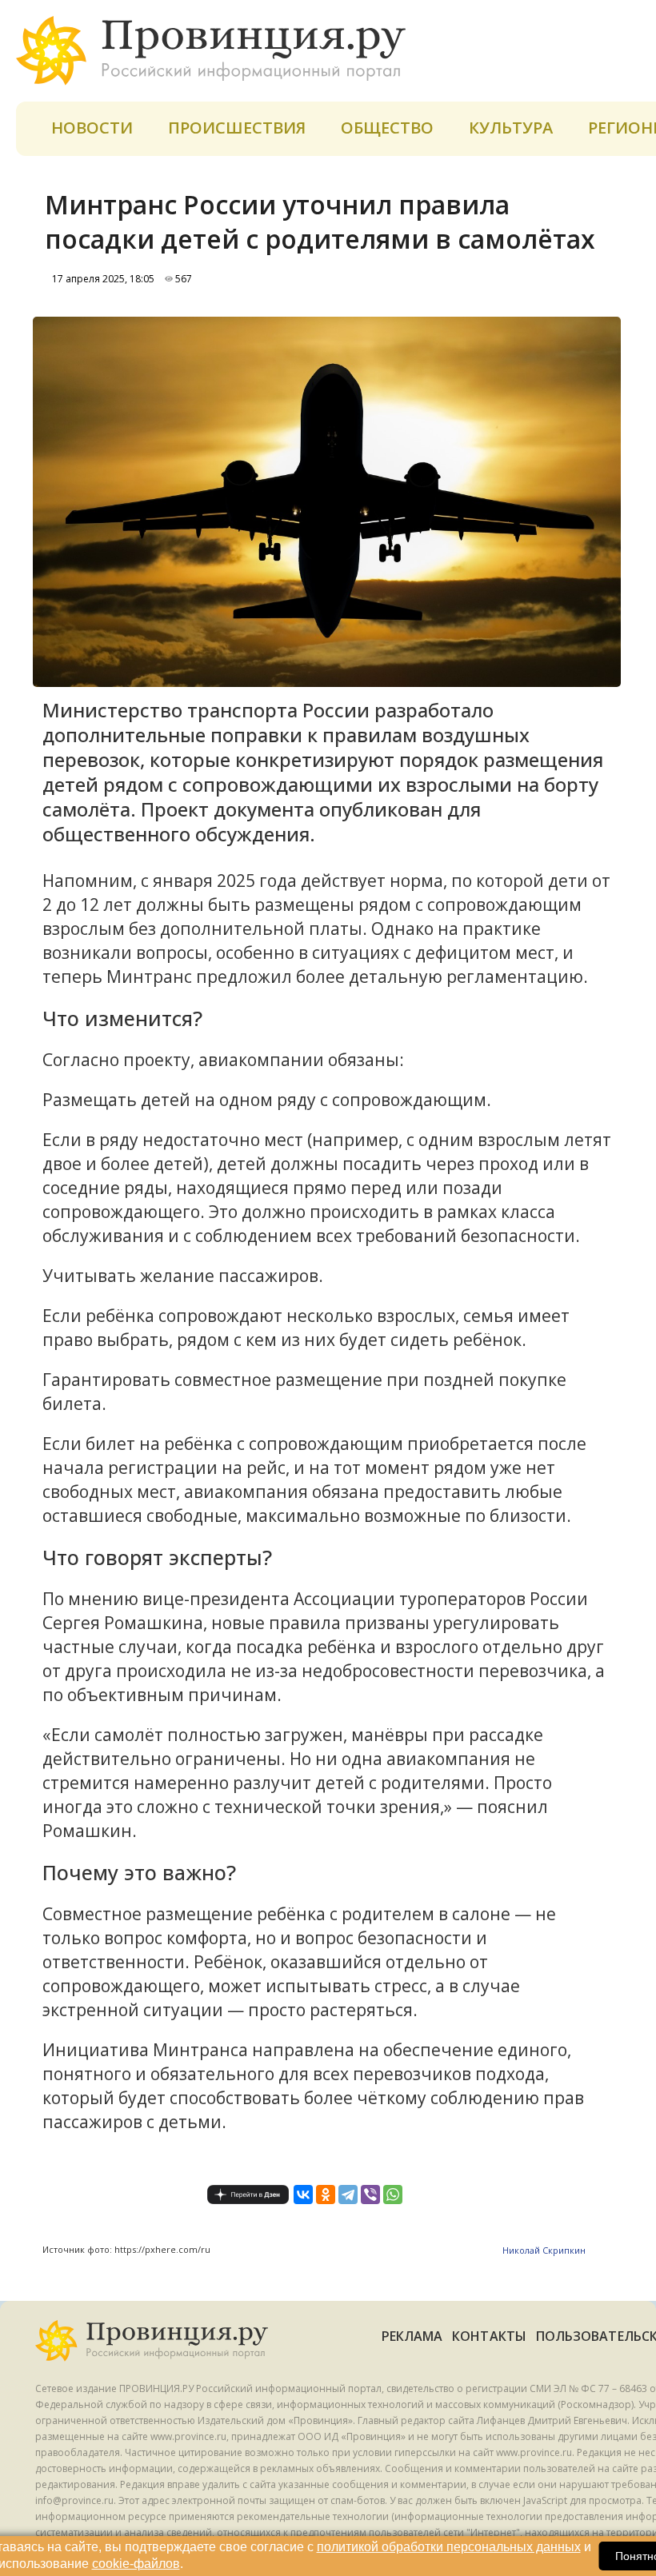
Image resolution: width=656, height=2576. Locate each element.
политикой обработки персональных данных (449, 2547)
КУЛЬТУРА (511, 128)
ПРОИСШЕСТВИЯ (237, 128)
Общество (387, 128)
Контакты (489, 2336)
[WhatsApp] (393, 2195)
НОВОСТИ (92, 128)
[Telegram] (348, 2195)
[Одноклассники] (326, 2195)
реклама (412, 2336)
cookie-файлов (136, 2564)
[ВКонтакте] (303, 2195)
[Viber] (370, 2195)
